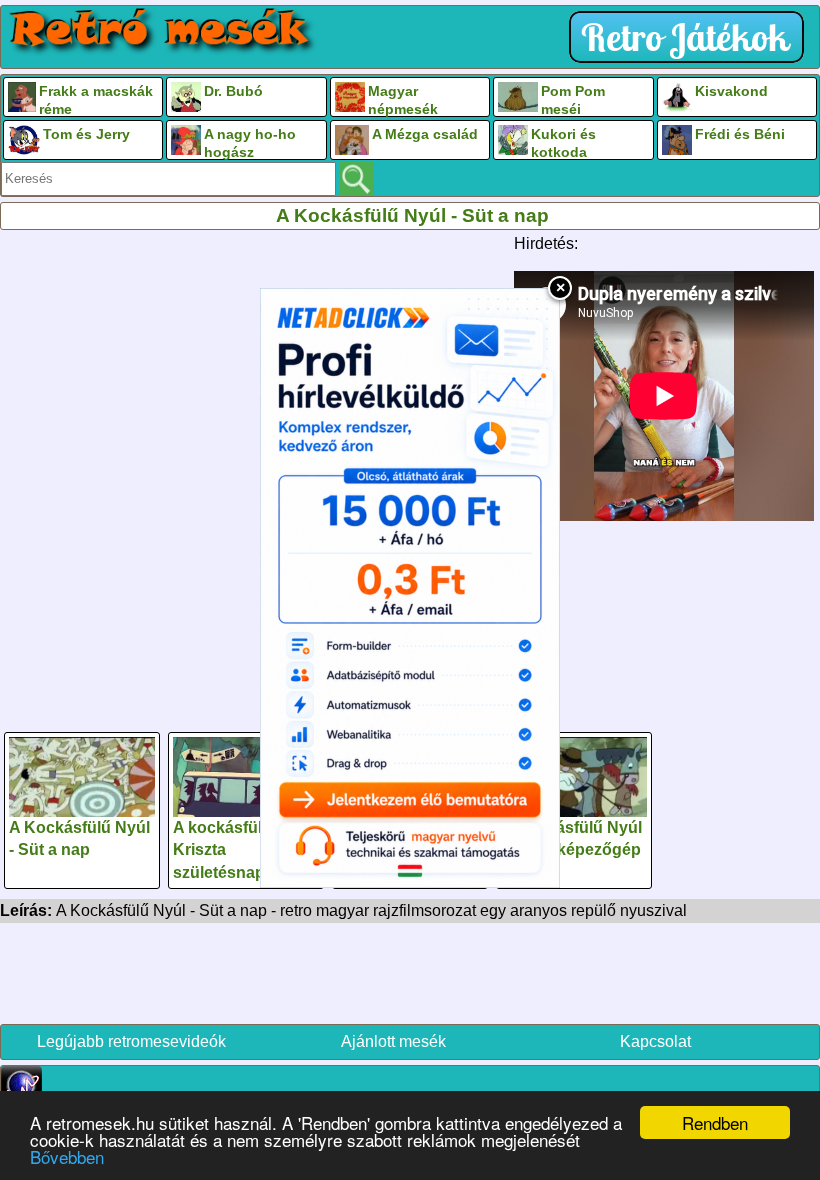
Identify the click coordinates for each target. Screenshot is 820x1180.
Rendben (715, 1122)
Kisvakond (731, 91)
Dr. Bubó (233, 91)
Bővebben (67, 1156)
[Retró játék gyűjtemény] (691, 37)
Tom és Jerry (86, 134)
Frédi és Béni (740, 134)
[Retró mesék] (161, 31)
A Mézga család (425, 134)
